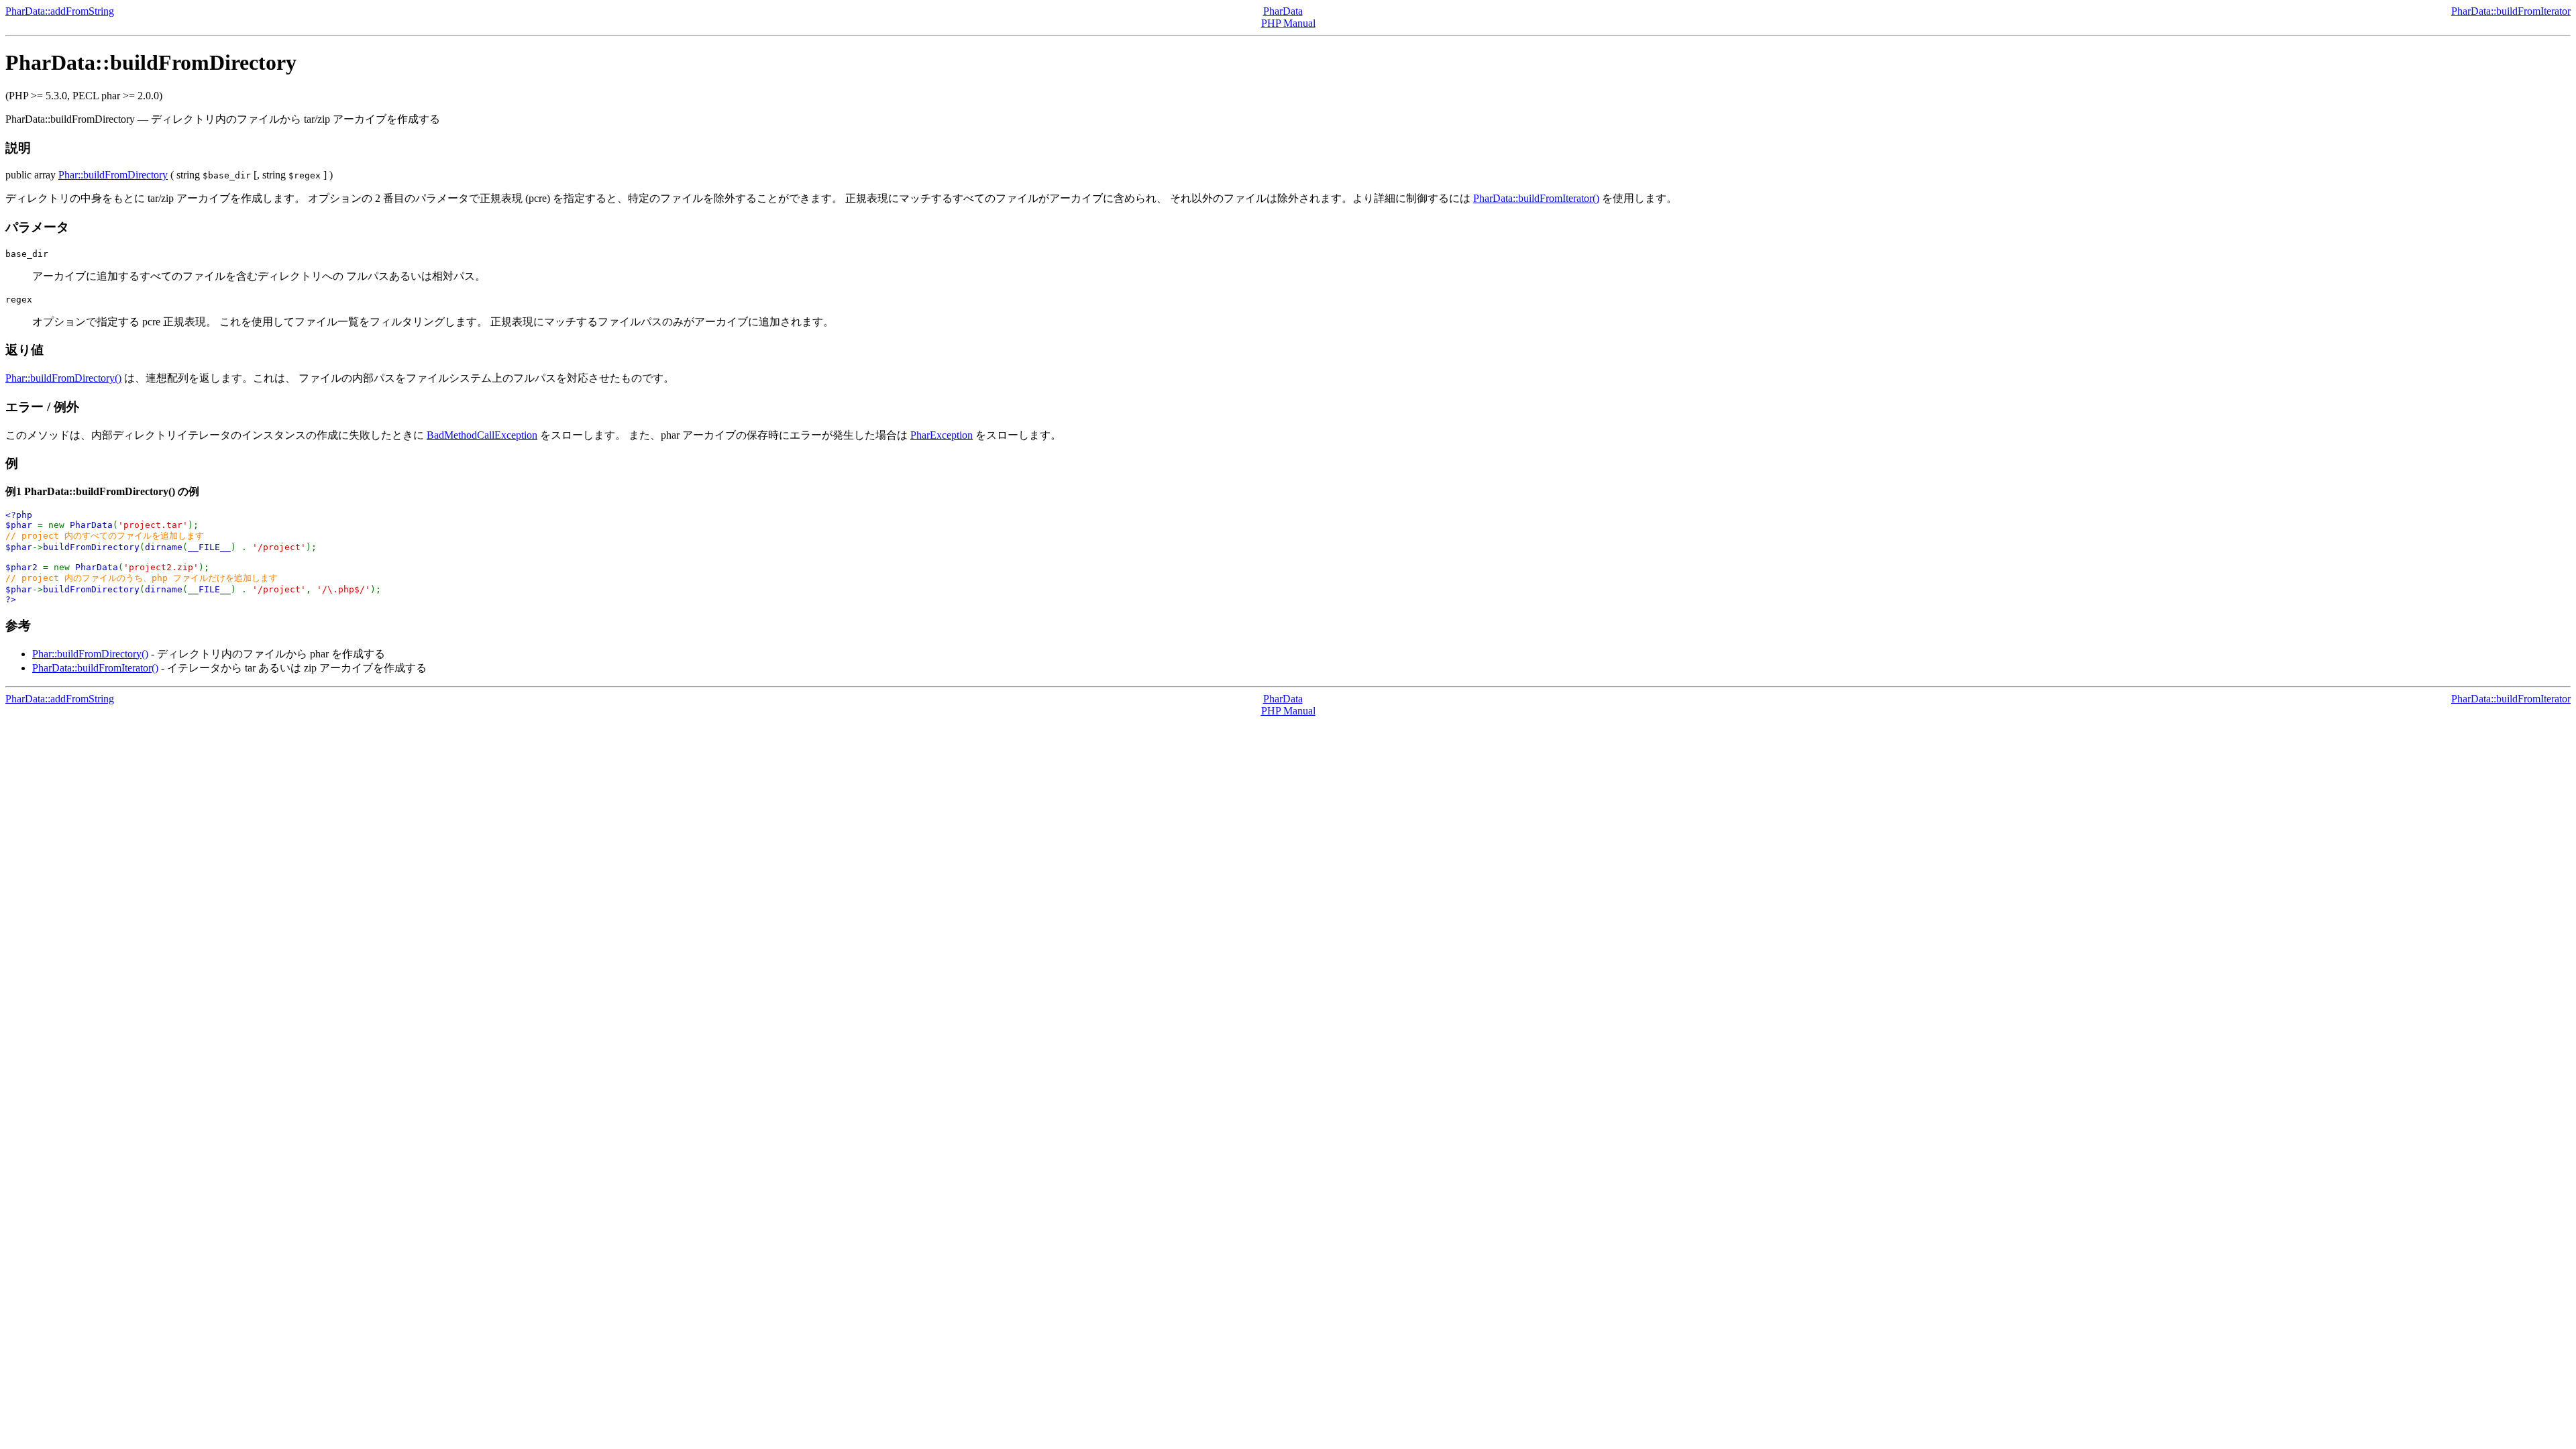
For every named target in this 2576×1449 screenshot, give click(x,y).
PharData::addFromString (60, 11)
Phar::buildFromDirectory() (63, 378)
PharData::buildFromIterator (2511, 11)
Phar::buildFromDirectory (113, 175)
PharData (1283, 11)
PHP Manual (1288, 23)
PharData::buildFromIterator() (1536, 198)
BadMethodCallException (482, 435)
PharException (942, 435)
